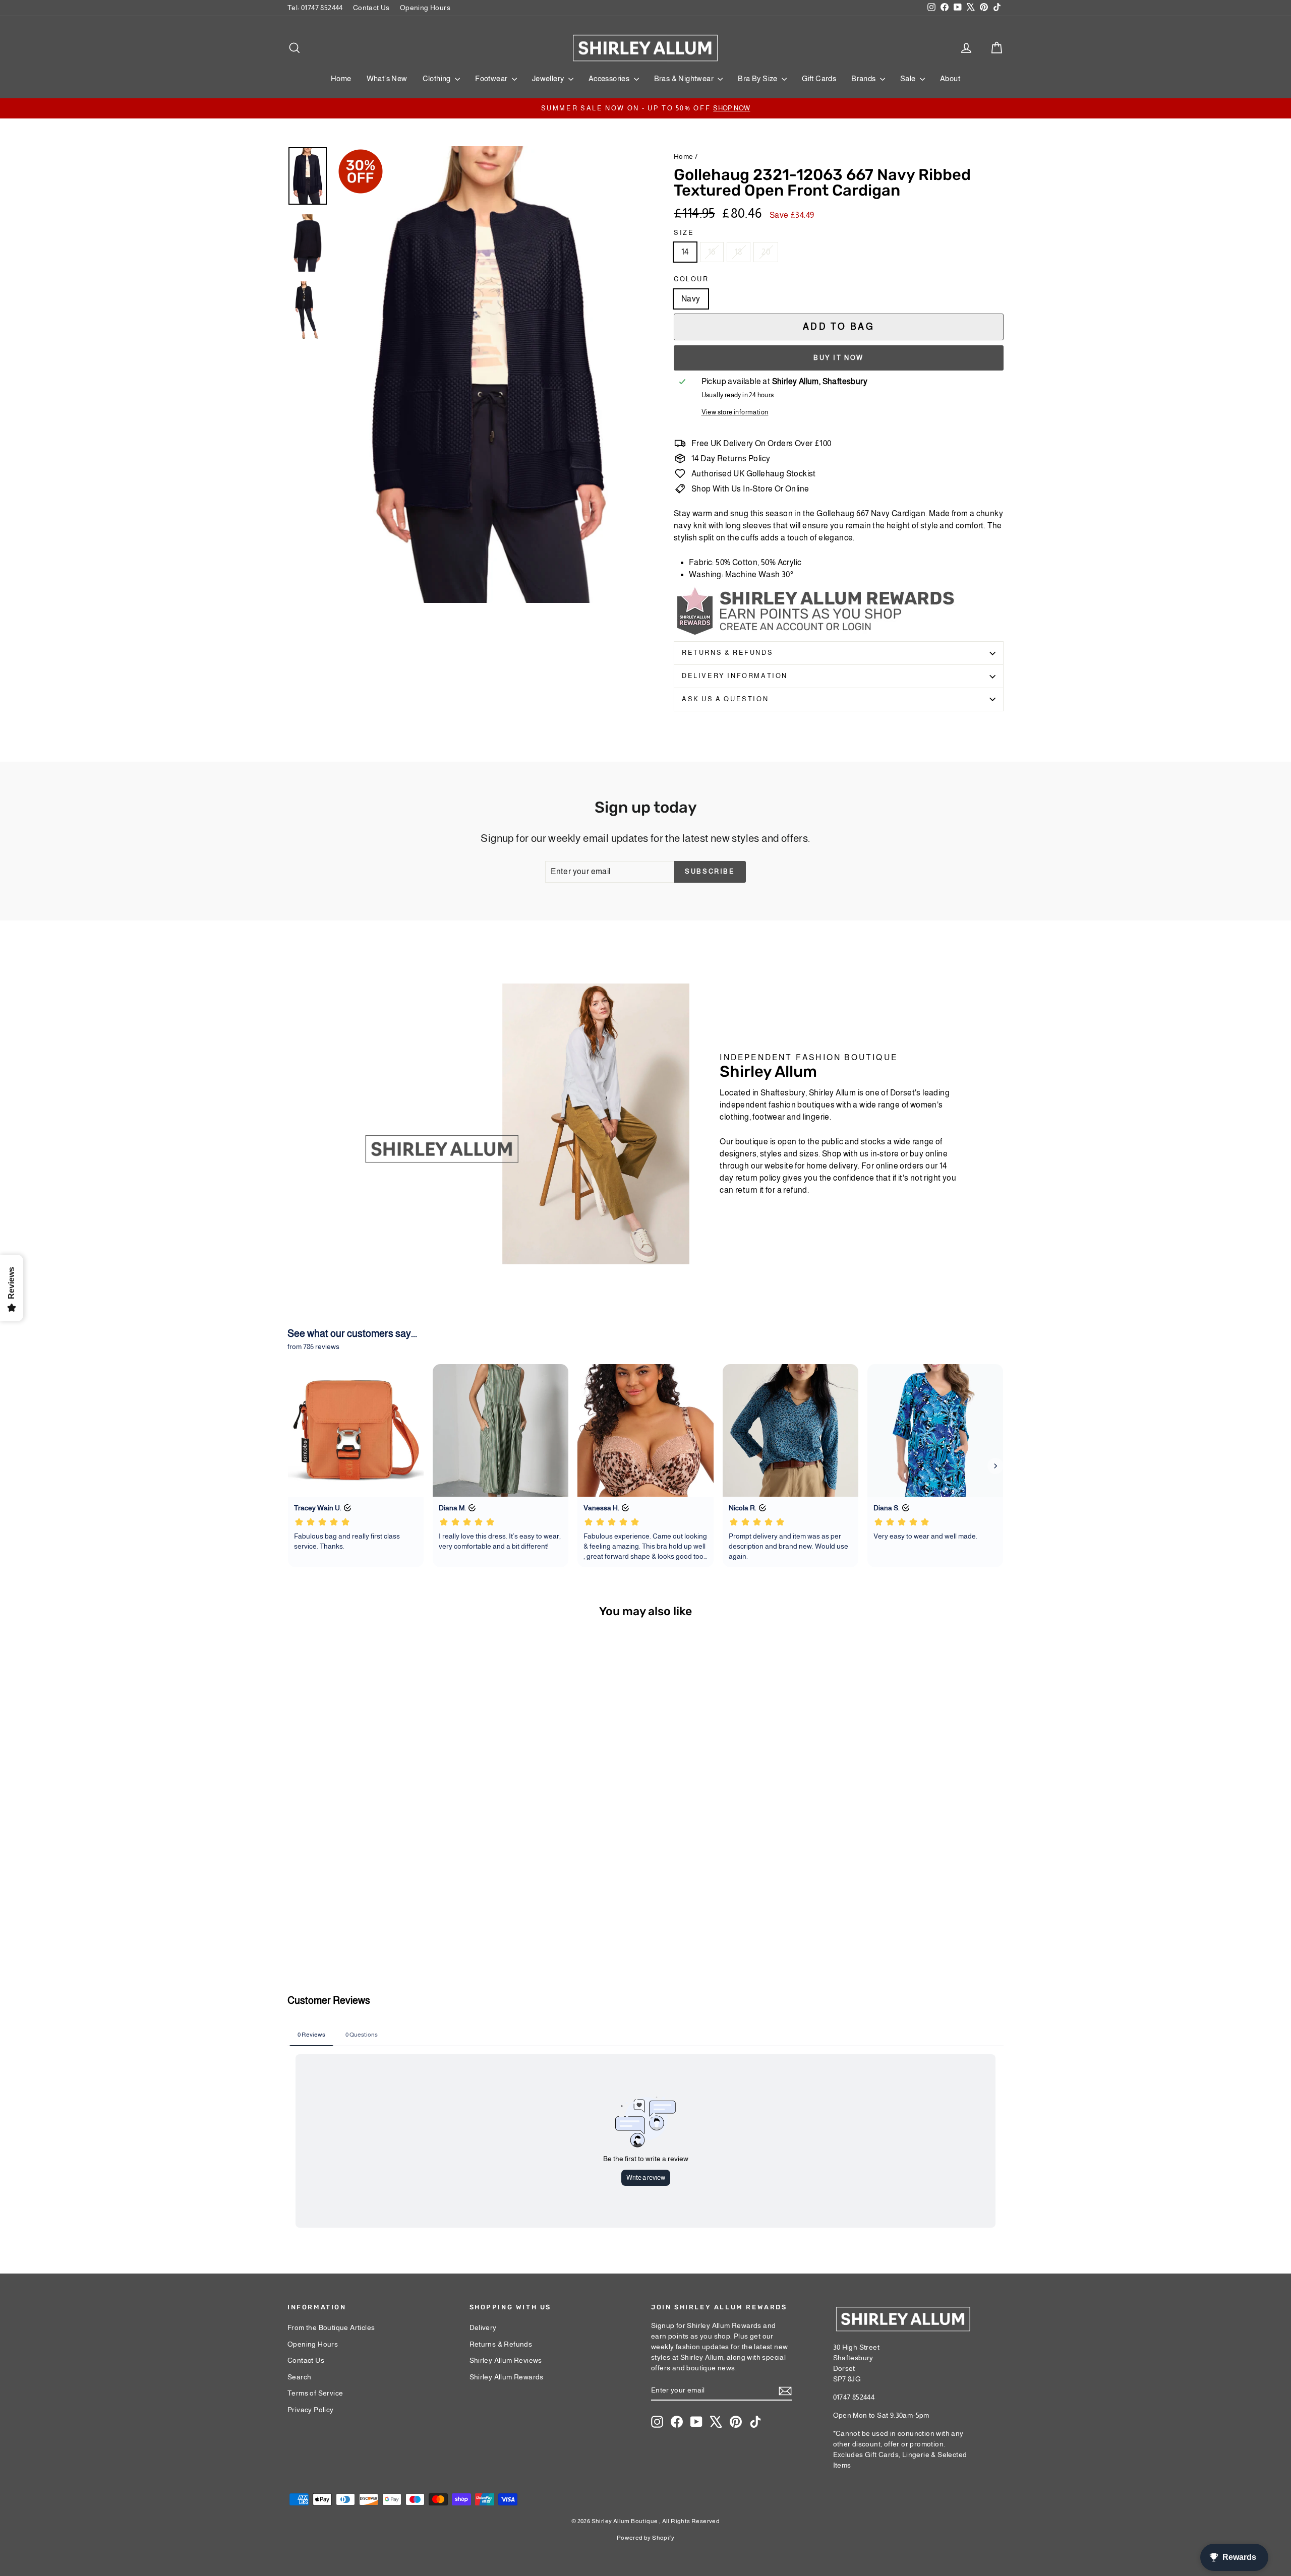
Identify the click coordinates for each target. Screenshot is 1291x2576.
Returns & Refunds (727, 653)
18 (739, 252)
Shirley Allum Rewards (507, 2377)
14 (685, 252)
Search (299, 2377)
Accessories (610, 78)
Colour (691, 279)
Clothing (438, 78)
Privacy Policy (311, 2410)
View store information (735, 412)
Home (341, 78)
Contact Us (371, 8)
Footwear (492, 78)
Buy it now (839, 358)
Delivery (483, 2327)
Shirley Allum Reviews (506, 2360)
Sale (909, 78)
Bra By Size (758, 78)
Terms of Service (315, 2393)
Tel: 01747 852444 (315, 8)
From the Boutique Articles (331, 2327)
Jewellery (549, 78)
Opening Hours (425, 8)
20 (766, 252)
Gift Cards (819, 78)
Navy (691, 299)
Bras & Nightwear (685, 78)
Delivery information (735, 676)
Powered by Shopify (645, 2538)
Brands (864, 78)
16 (712, 252)
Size (684, 233)
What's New (387, 78)
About (950, 78)
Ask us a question (725, 699)
